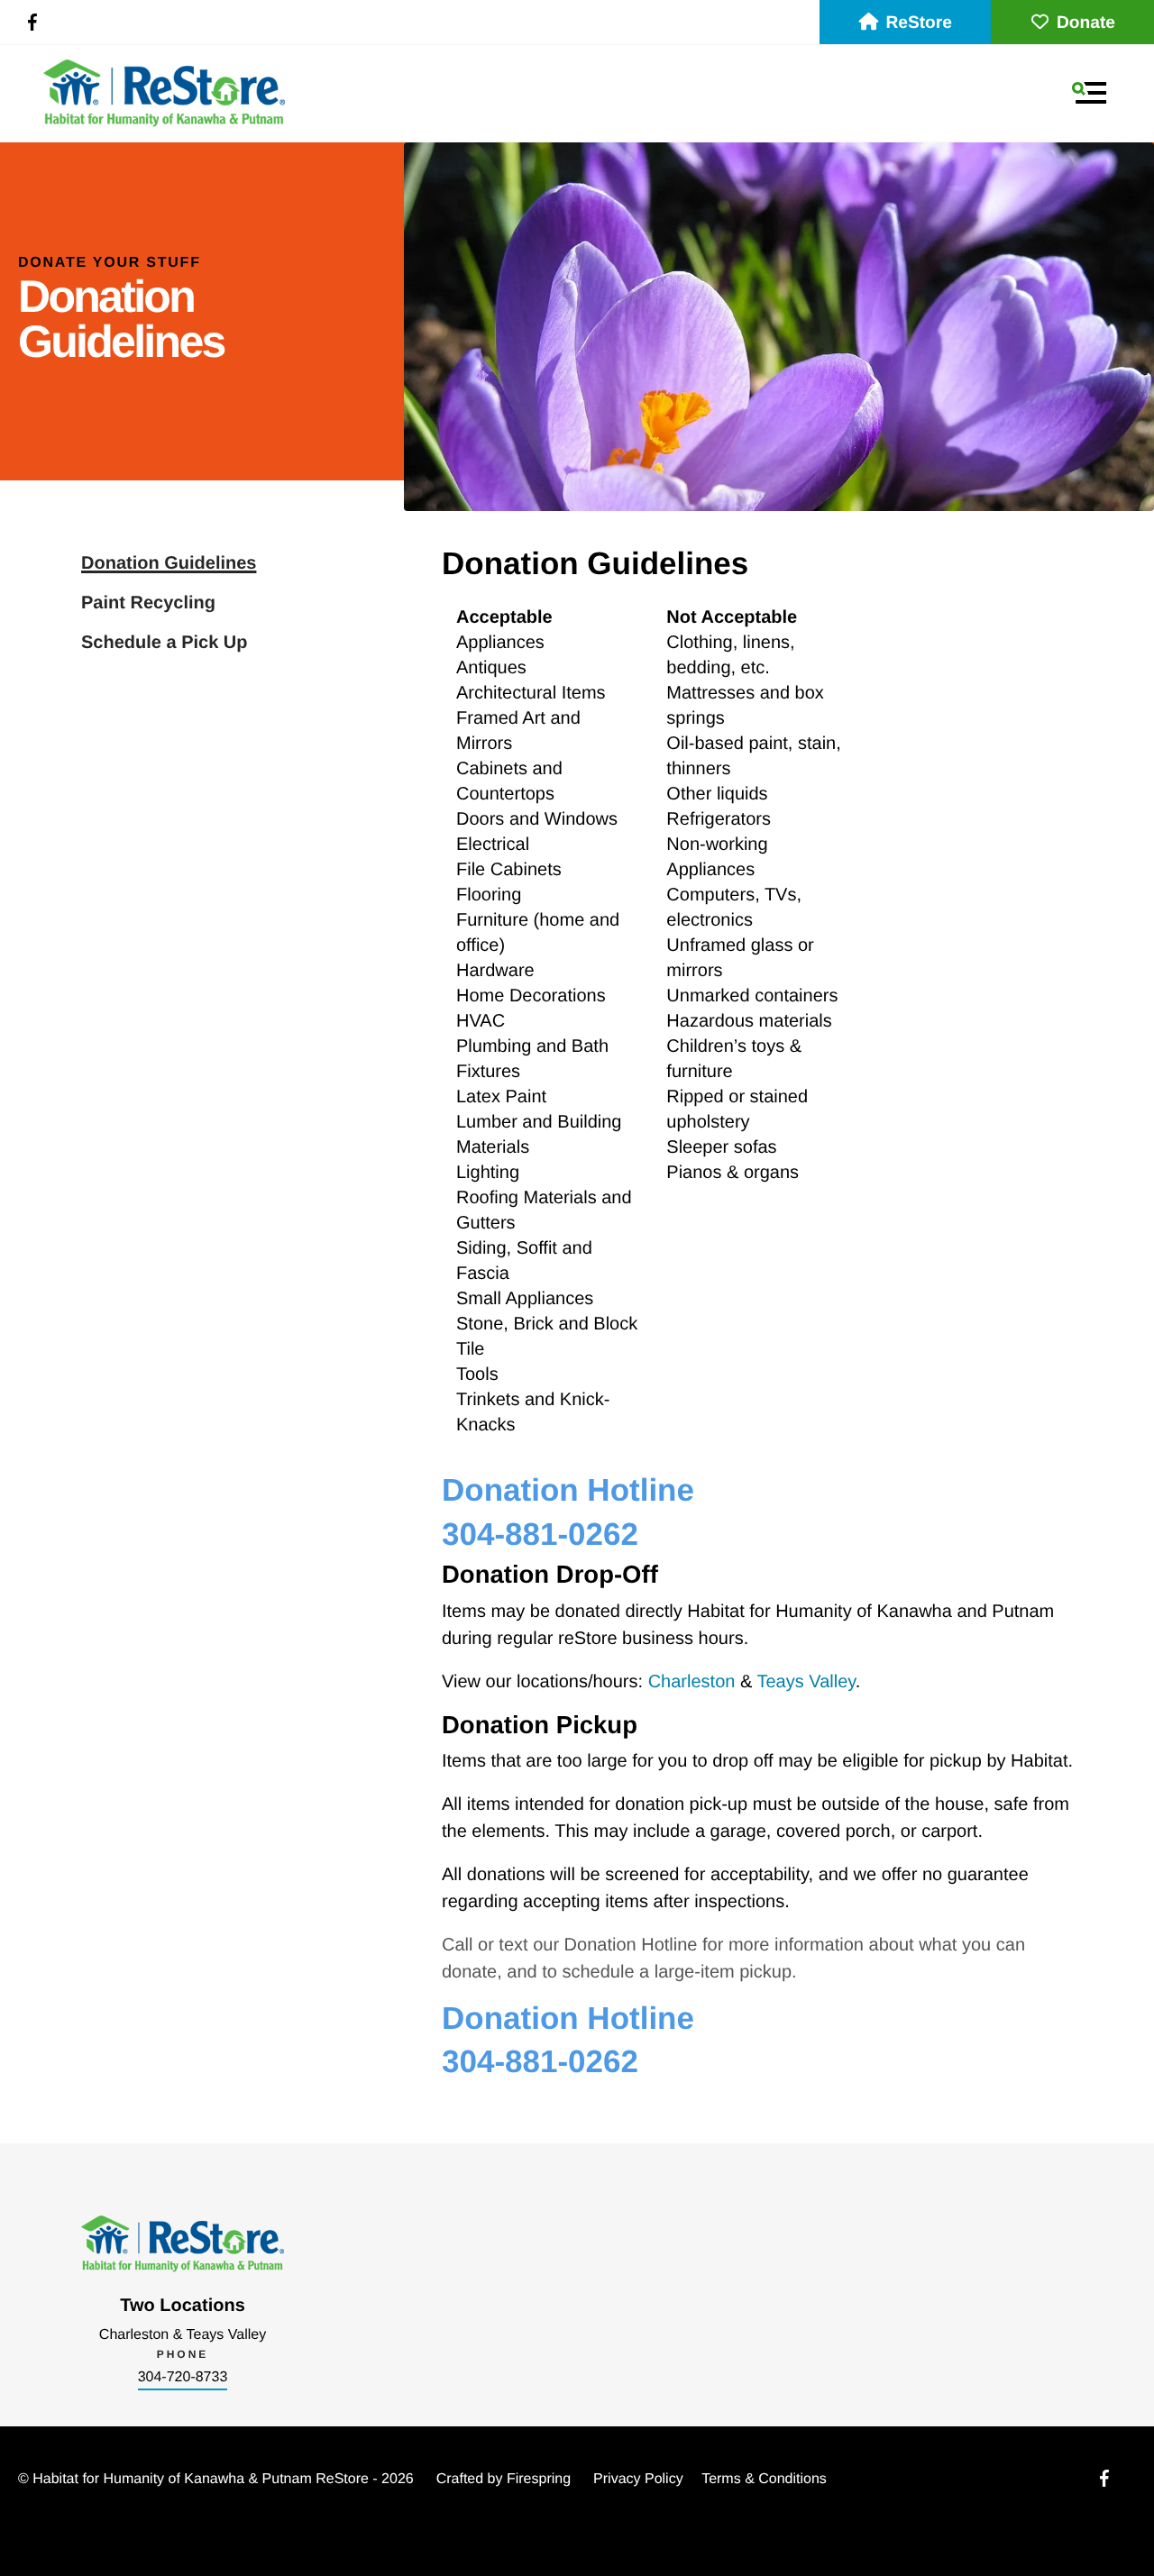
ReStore (919, 23)
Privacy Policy (638, 2479)
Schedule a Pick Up (165, 643)
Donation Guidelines (169, 563)
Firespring (539, 2479)
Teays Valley (806, 1682)
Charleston (692, 1682)
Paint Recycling (148, 603)
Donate (1086, 23)
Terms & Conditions (764, 2479)
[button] (1089, 93)
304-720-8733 (183, 2377)
